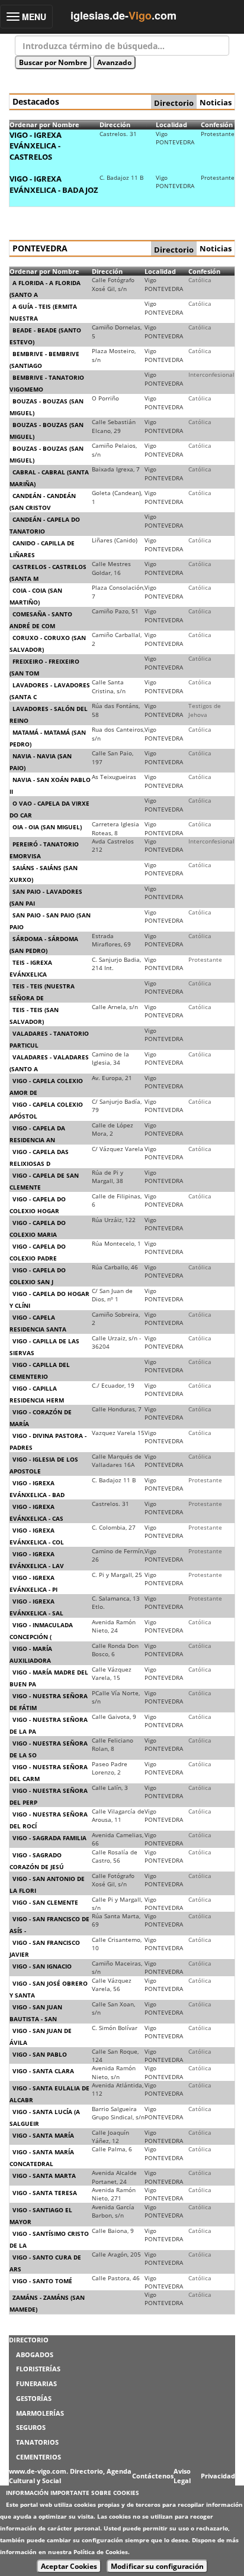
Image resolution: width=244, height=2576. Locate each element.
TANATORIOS (37, 2442)
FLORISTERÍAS (38, 2369)
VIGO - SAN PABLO (40, 2054)
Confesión (217, 125)
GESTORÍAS (34, 2398)
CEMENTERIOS (38, 2457)
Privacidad (218, 2476)
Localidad (171, 125)
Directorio (174, 103)
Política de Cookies (101, 2552)
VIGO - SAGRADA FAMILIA (49, 1838)
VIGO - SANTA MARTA (44, 2176)
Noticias (216, 102)
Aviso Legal (182, 2476)
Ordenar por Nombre (44, 125)
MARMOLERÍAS (40, 2413)
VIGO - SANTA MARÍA (43, 2135)
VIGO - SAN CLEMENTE (45, 1902)
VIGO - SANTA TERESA (45, 2193)
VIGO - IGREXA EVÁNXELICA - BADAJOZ (54, 184)
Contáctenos (153, 2476)
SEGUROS (31, 2427)
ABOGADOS (35, 2354)
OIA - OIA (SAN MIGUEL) (47, 827)
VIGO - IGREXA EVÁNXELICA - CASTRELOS (36, 146)
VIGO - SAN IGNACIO (42, 1966)
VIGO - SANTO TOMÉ (42, 2281)
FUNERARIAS (36, 2383)
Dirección (115, 125)
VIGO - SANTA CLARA (43, 2071)
